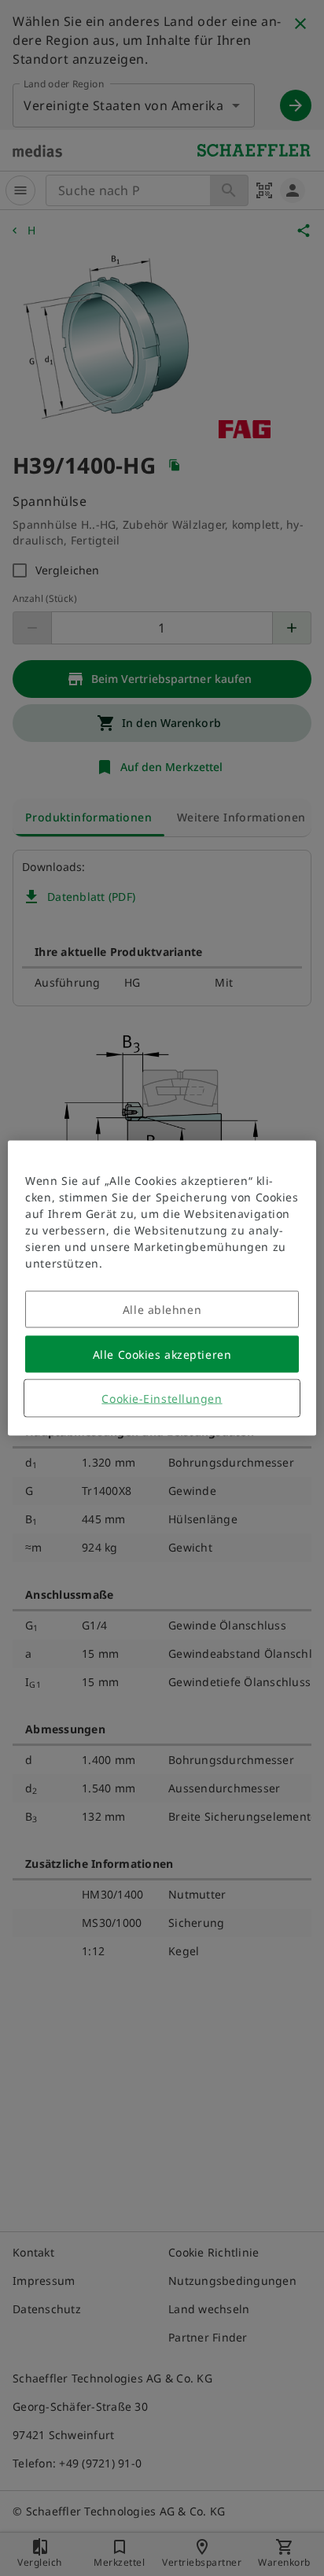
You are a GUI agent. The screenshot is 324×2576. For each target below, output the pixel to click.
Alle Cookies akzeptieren (162, 1354)
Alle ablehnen (162, 1310)
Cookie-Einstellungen (162, 1399)
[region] (162, 1288)
